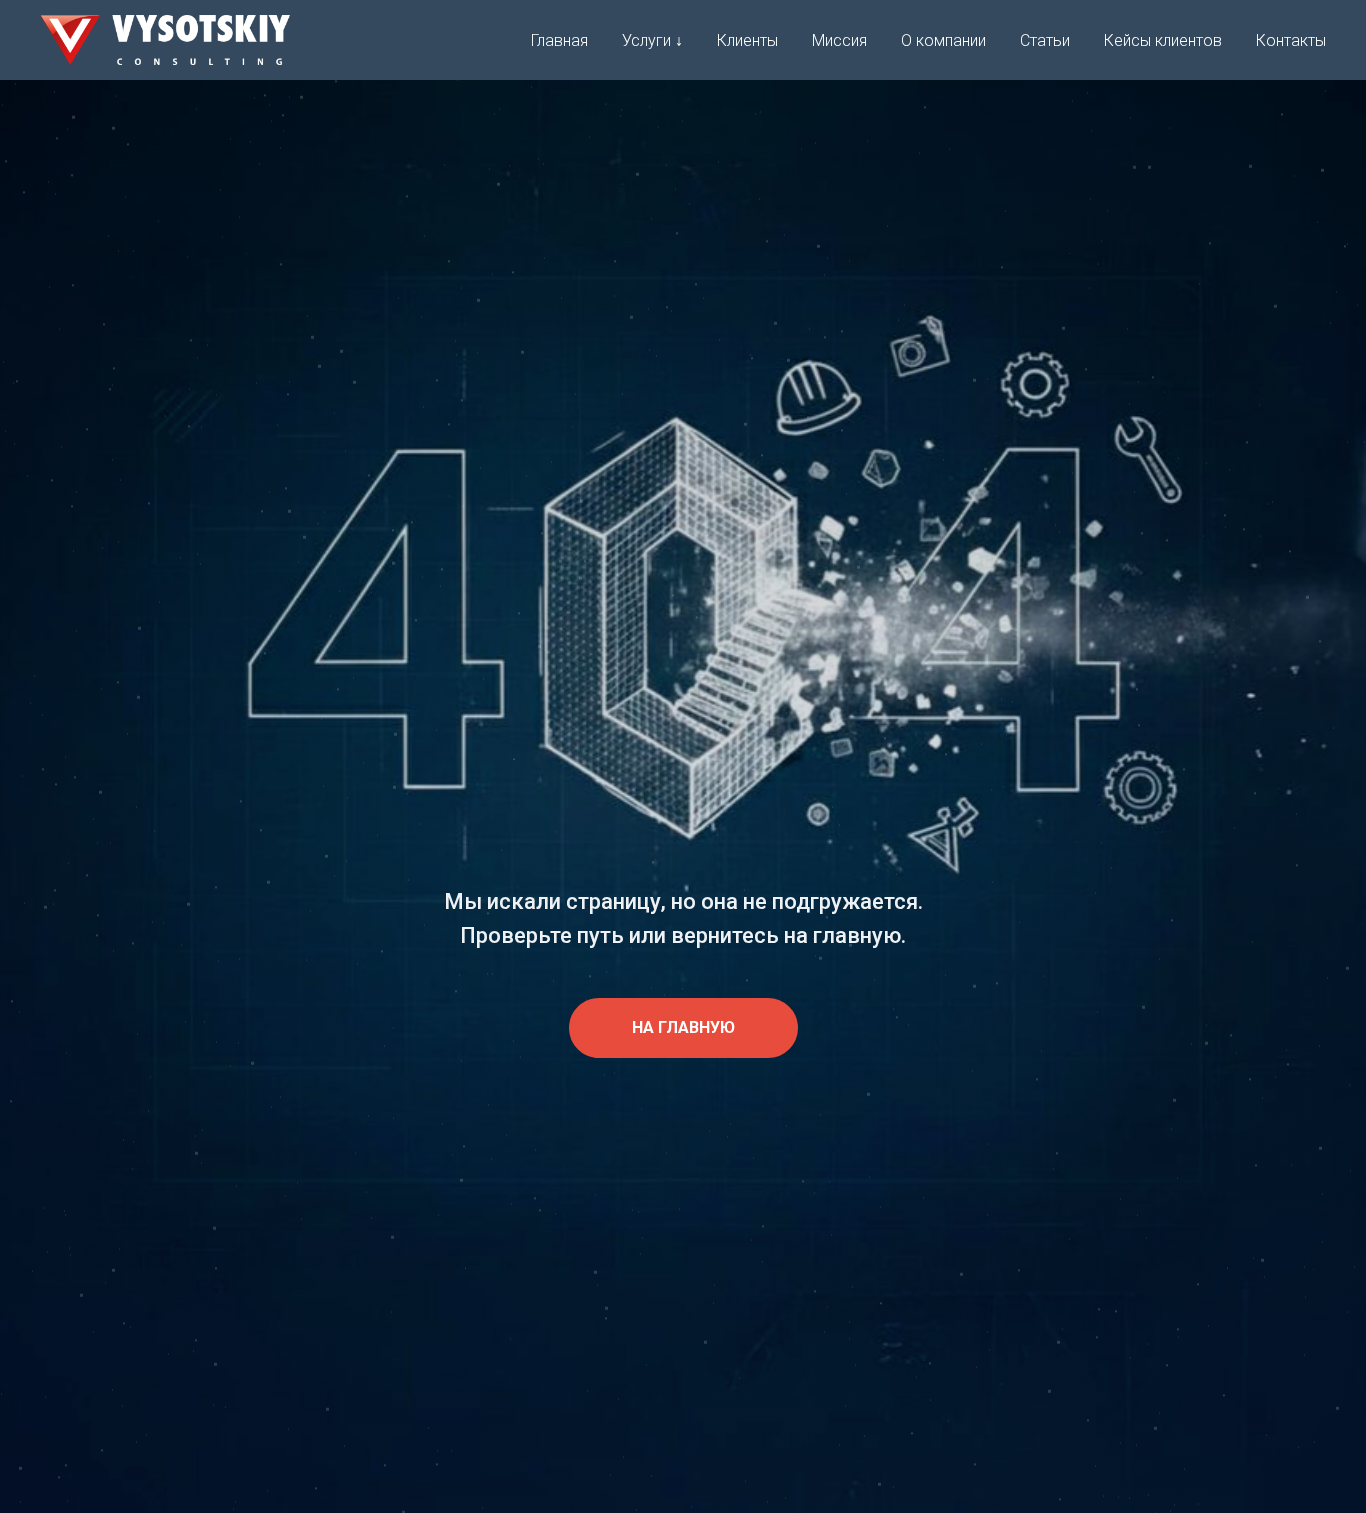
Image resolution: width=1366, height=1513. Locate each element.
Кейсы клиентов (1163, 40)
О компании (943, 40)
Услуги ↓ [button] (652, 40)
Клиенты (747, 40)
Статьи (1045, 40)
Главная (559, 40)
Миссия (839, 40)
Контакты (1291, 40)
